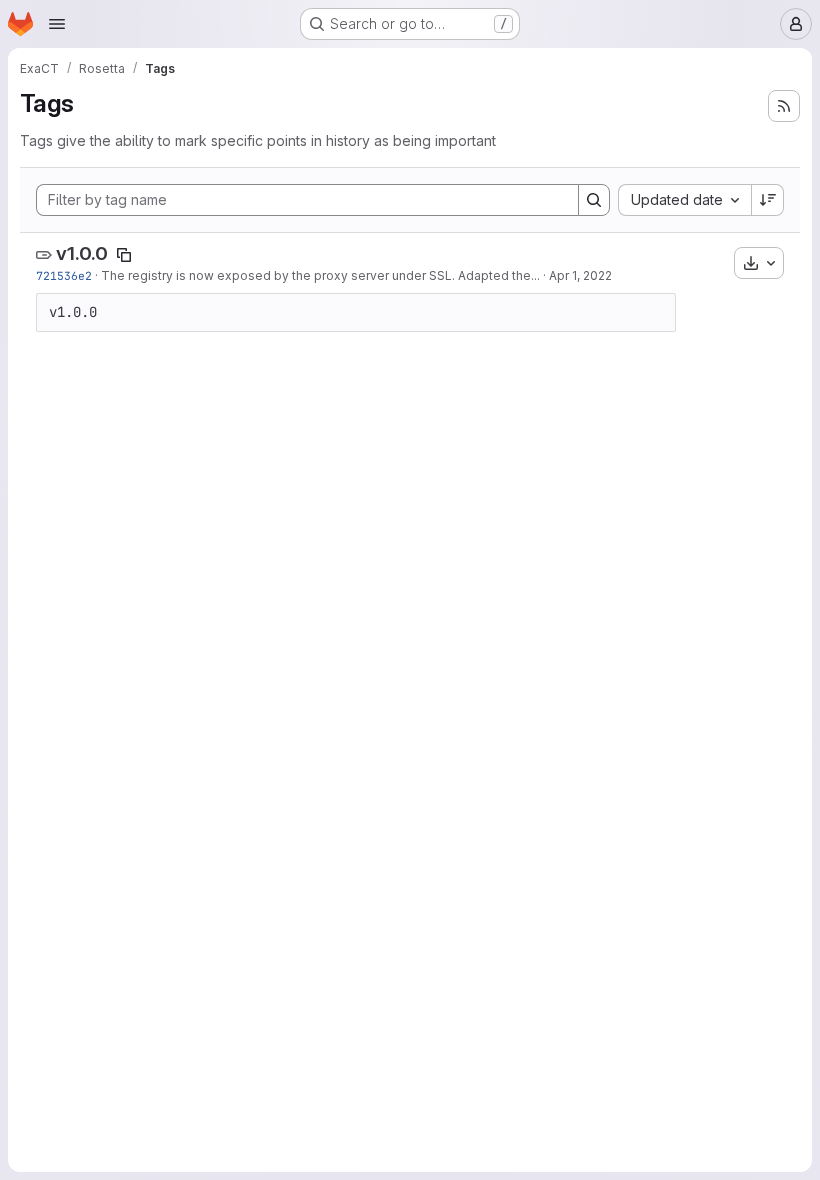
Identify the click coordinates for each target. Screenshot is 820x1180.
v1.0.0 (82, 253)
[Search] (594, 200)
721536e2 (64, 275)
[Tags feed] (784, 106)
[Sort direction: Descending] (768, 200)
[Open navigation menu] (57, 24)
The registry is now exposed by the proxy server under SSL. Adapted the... (320, 275)
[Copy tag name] (124, 255)
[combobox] (684, 200)
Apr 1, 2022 (580, 275)
